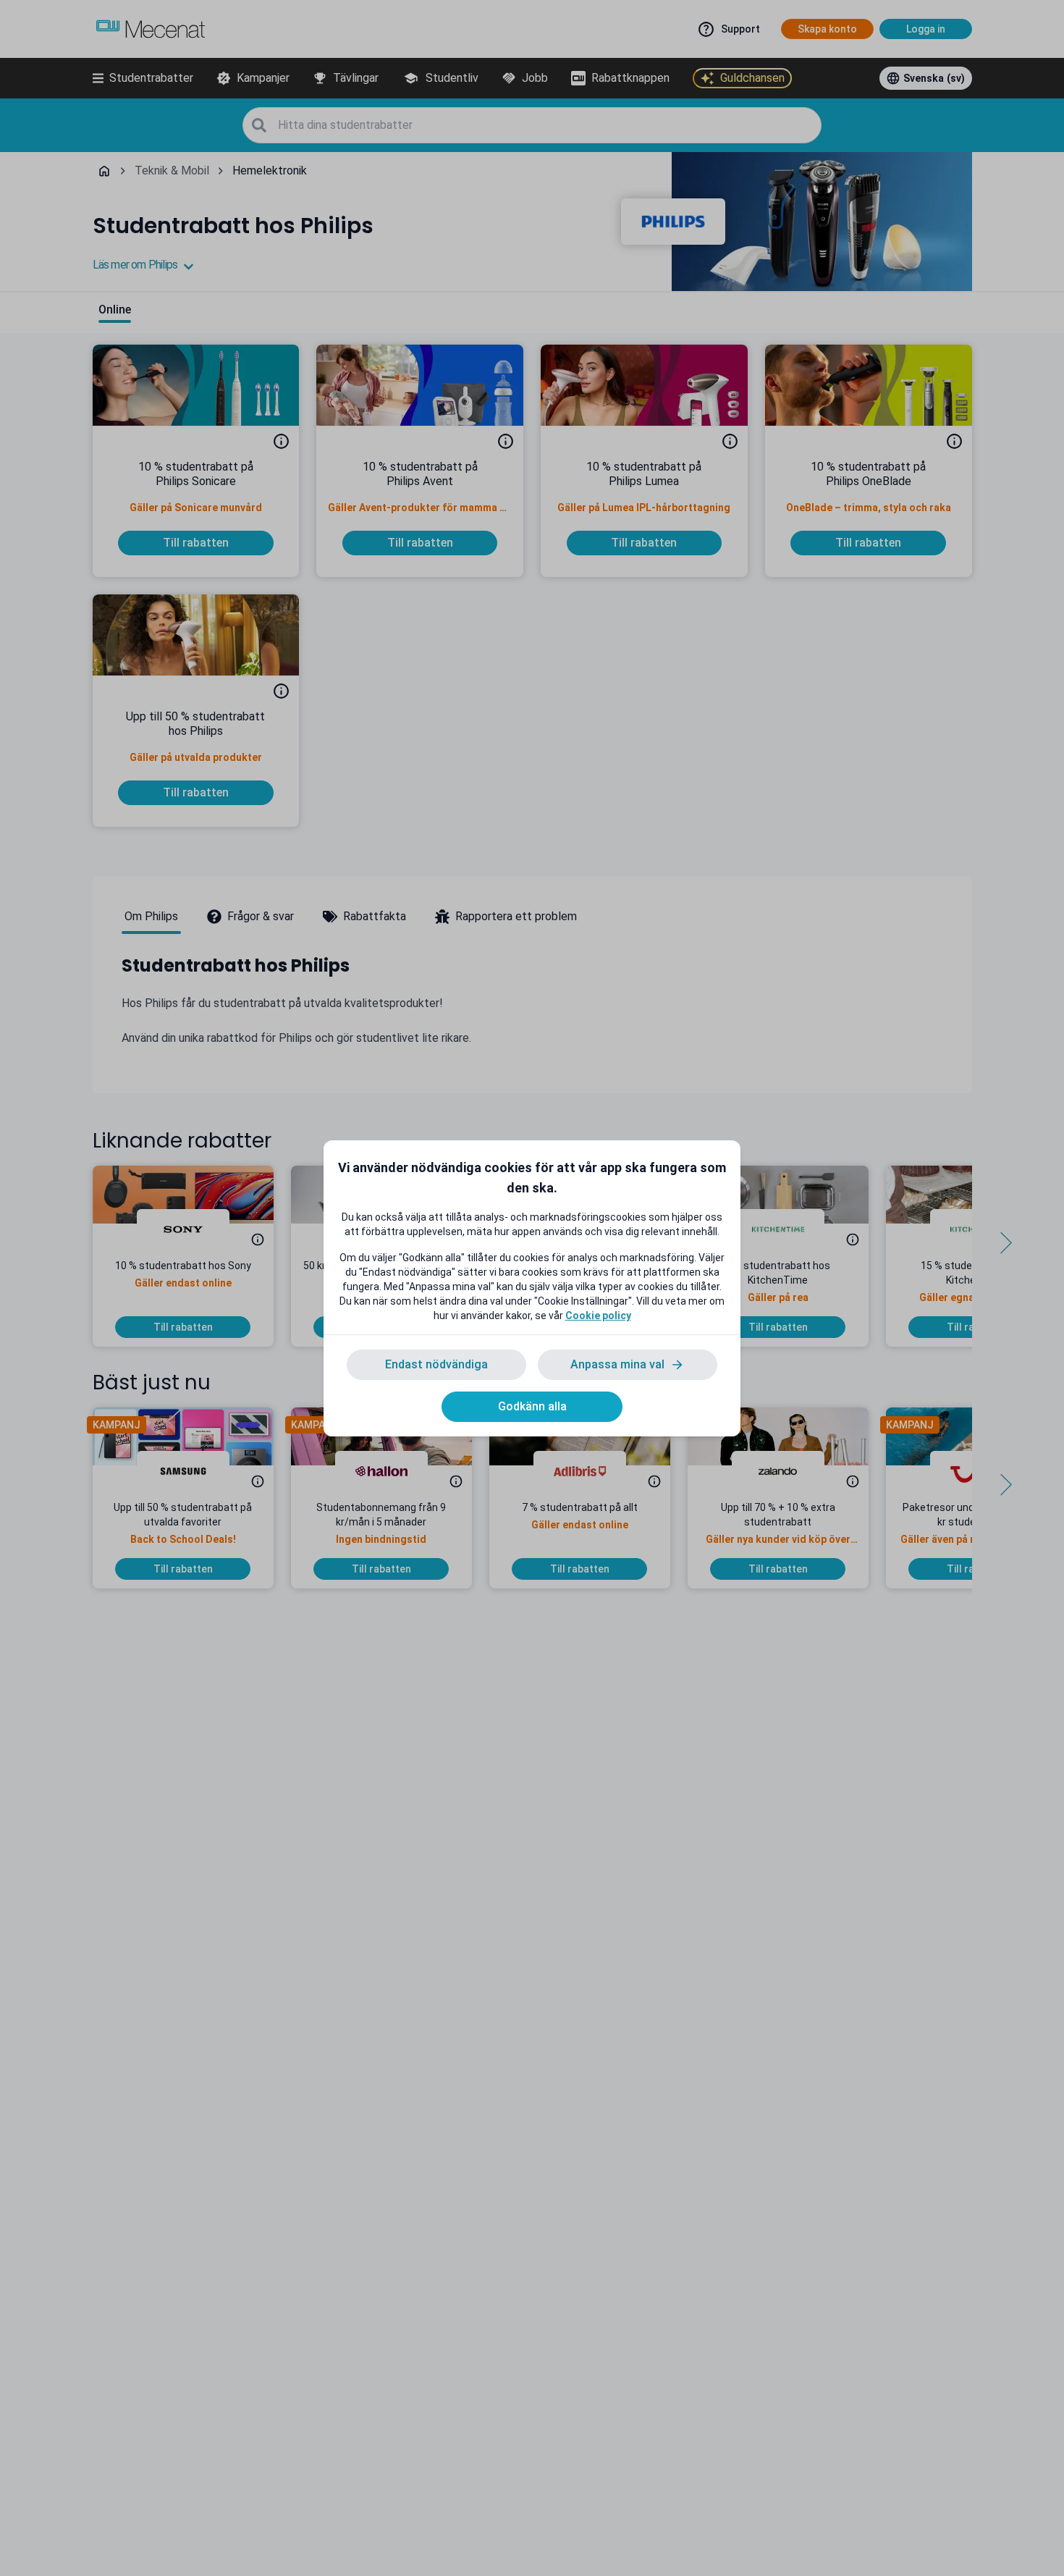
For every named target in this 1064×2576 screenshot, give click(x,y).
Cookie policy (598, 1316)
